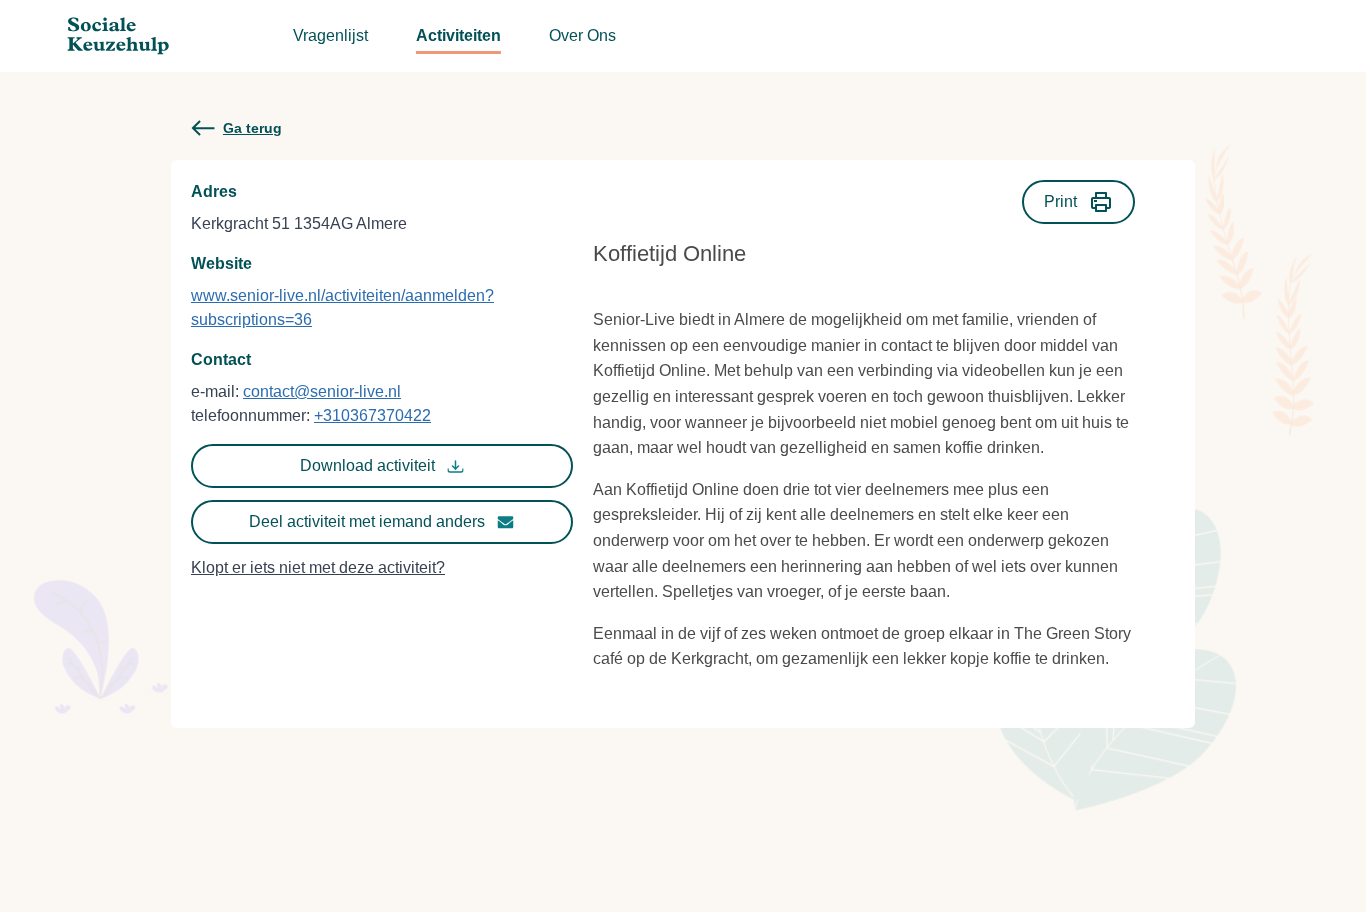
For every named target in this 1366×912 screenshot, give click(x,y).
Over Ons (582, 35)
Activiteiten (458, 35)
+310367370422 (372, 415)
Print (1060, 201)
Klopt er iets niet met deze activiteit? (318, 567)
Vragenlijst (330, 35)
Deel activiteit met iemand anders (367, 521)
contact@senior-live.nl (322, 391)
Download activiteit (367, 465)
